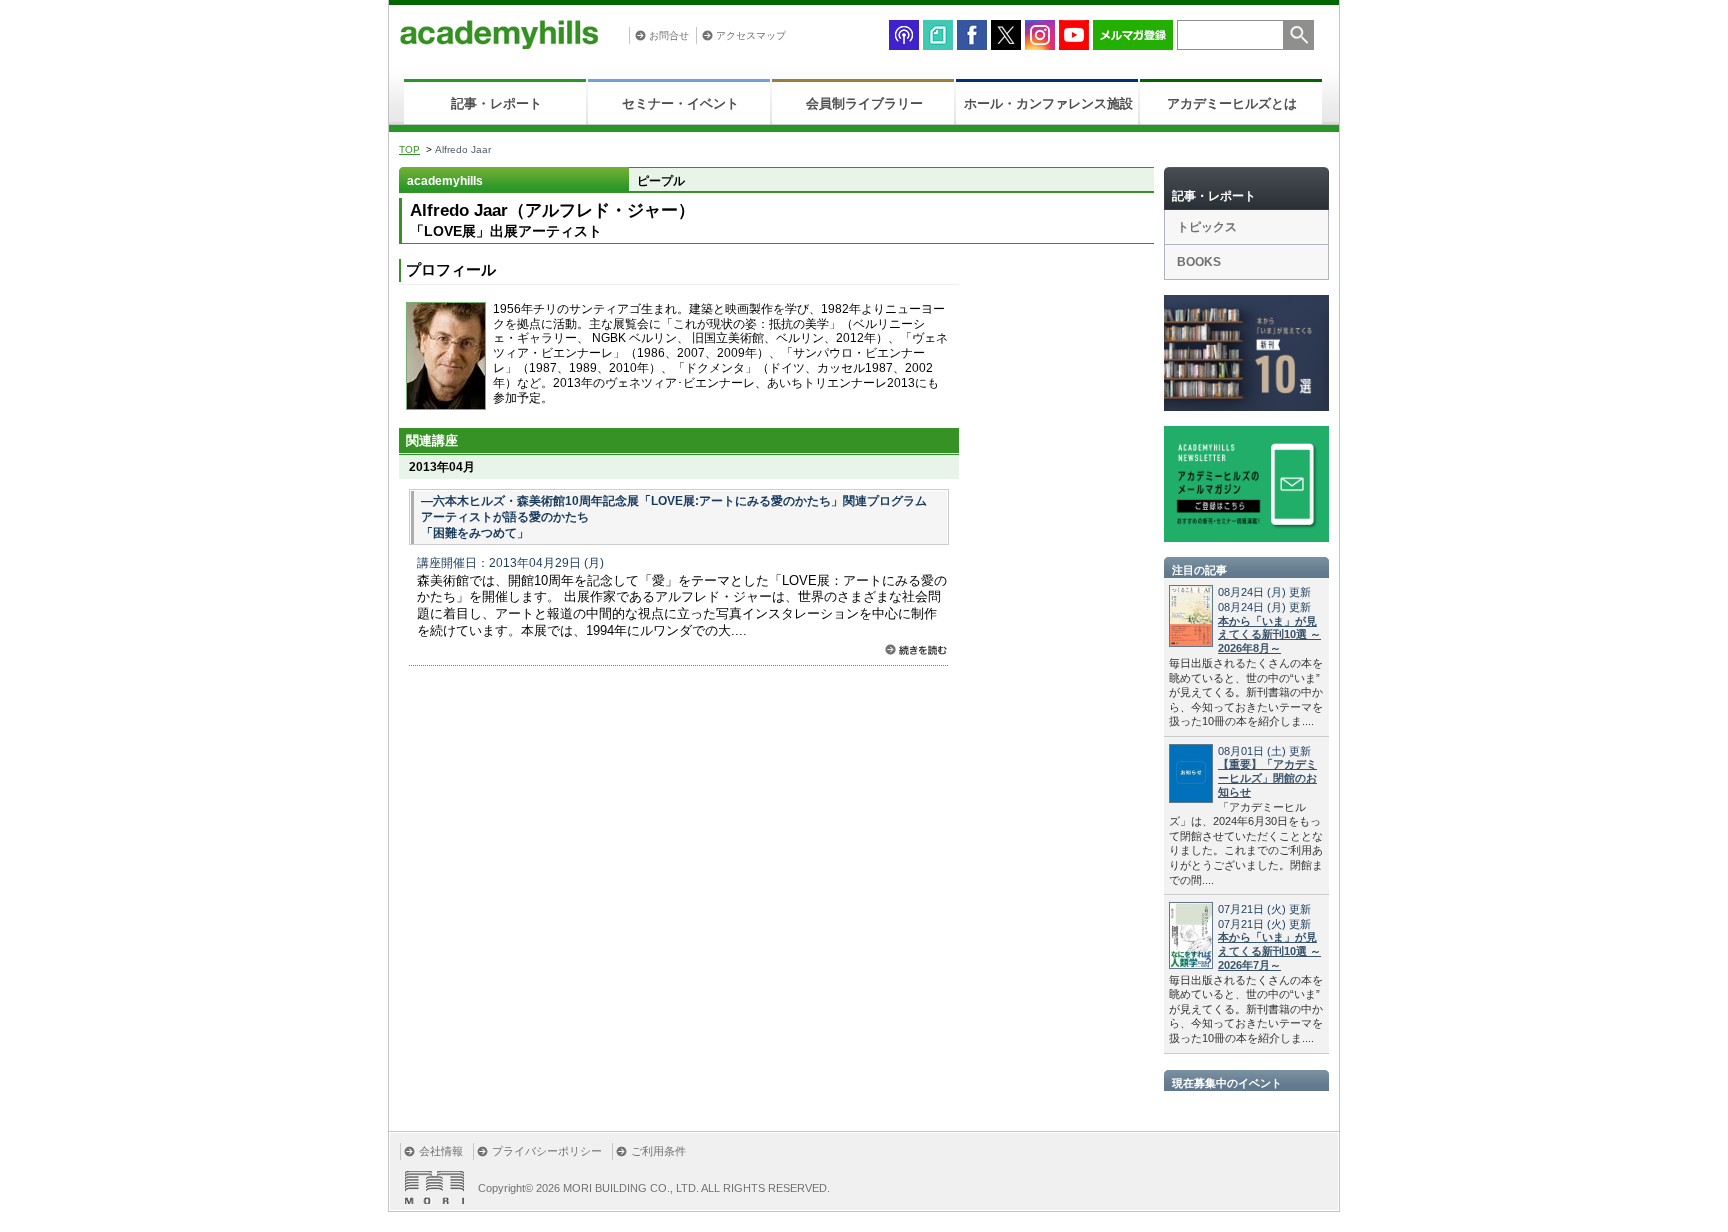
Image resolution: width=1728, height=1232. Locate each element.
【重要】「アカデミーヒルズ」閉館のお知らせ (1267, 778)
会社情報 (441, 1151)
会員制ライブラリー (864, 103)
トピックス (1207, 227)
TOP (409, 149)
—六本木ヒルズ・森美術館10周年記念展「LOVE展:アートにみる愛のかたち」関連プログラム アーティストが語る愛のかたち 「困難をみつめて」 (674, 517)
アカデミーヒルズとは (1232, 103)
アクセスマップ (751, 35)
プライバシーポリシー (547, 1151)
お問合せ (669, 35)
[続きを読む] (916, 649)
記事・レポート (496, 103)
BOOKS (1199, 262)
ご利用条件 (658, 1151)
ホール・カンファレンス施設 (1048, 103)
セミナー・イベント (680, 103)
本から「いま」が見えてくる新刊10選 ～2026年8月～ (1269, 635)
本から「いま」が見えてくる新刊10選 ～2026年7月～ (1269, 951)
